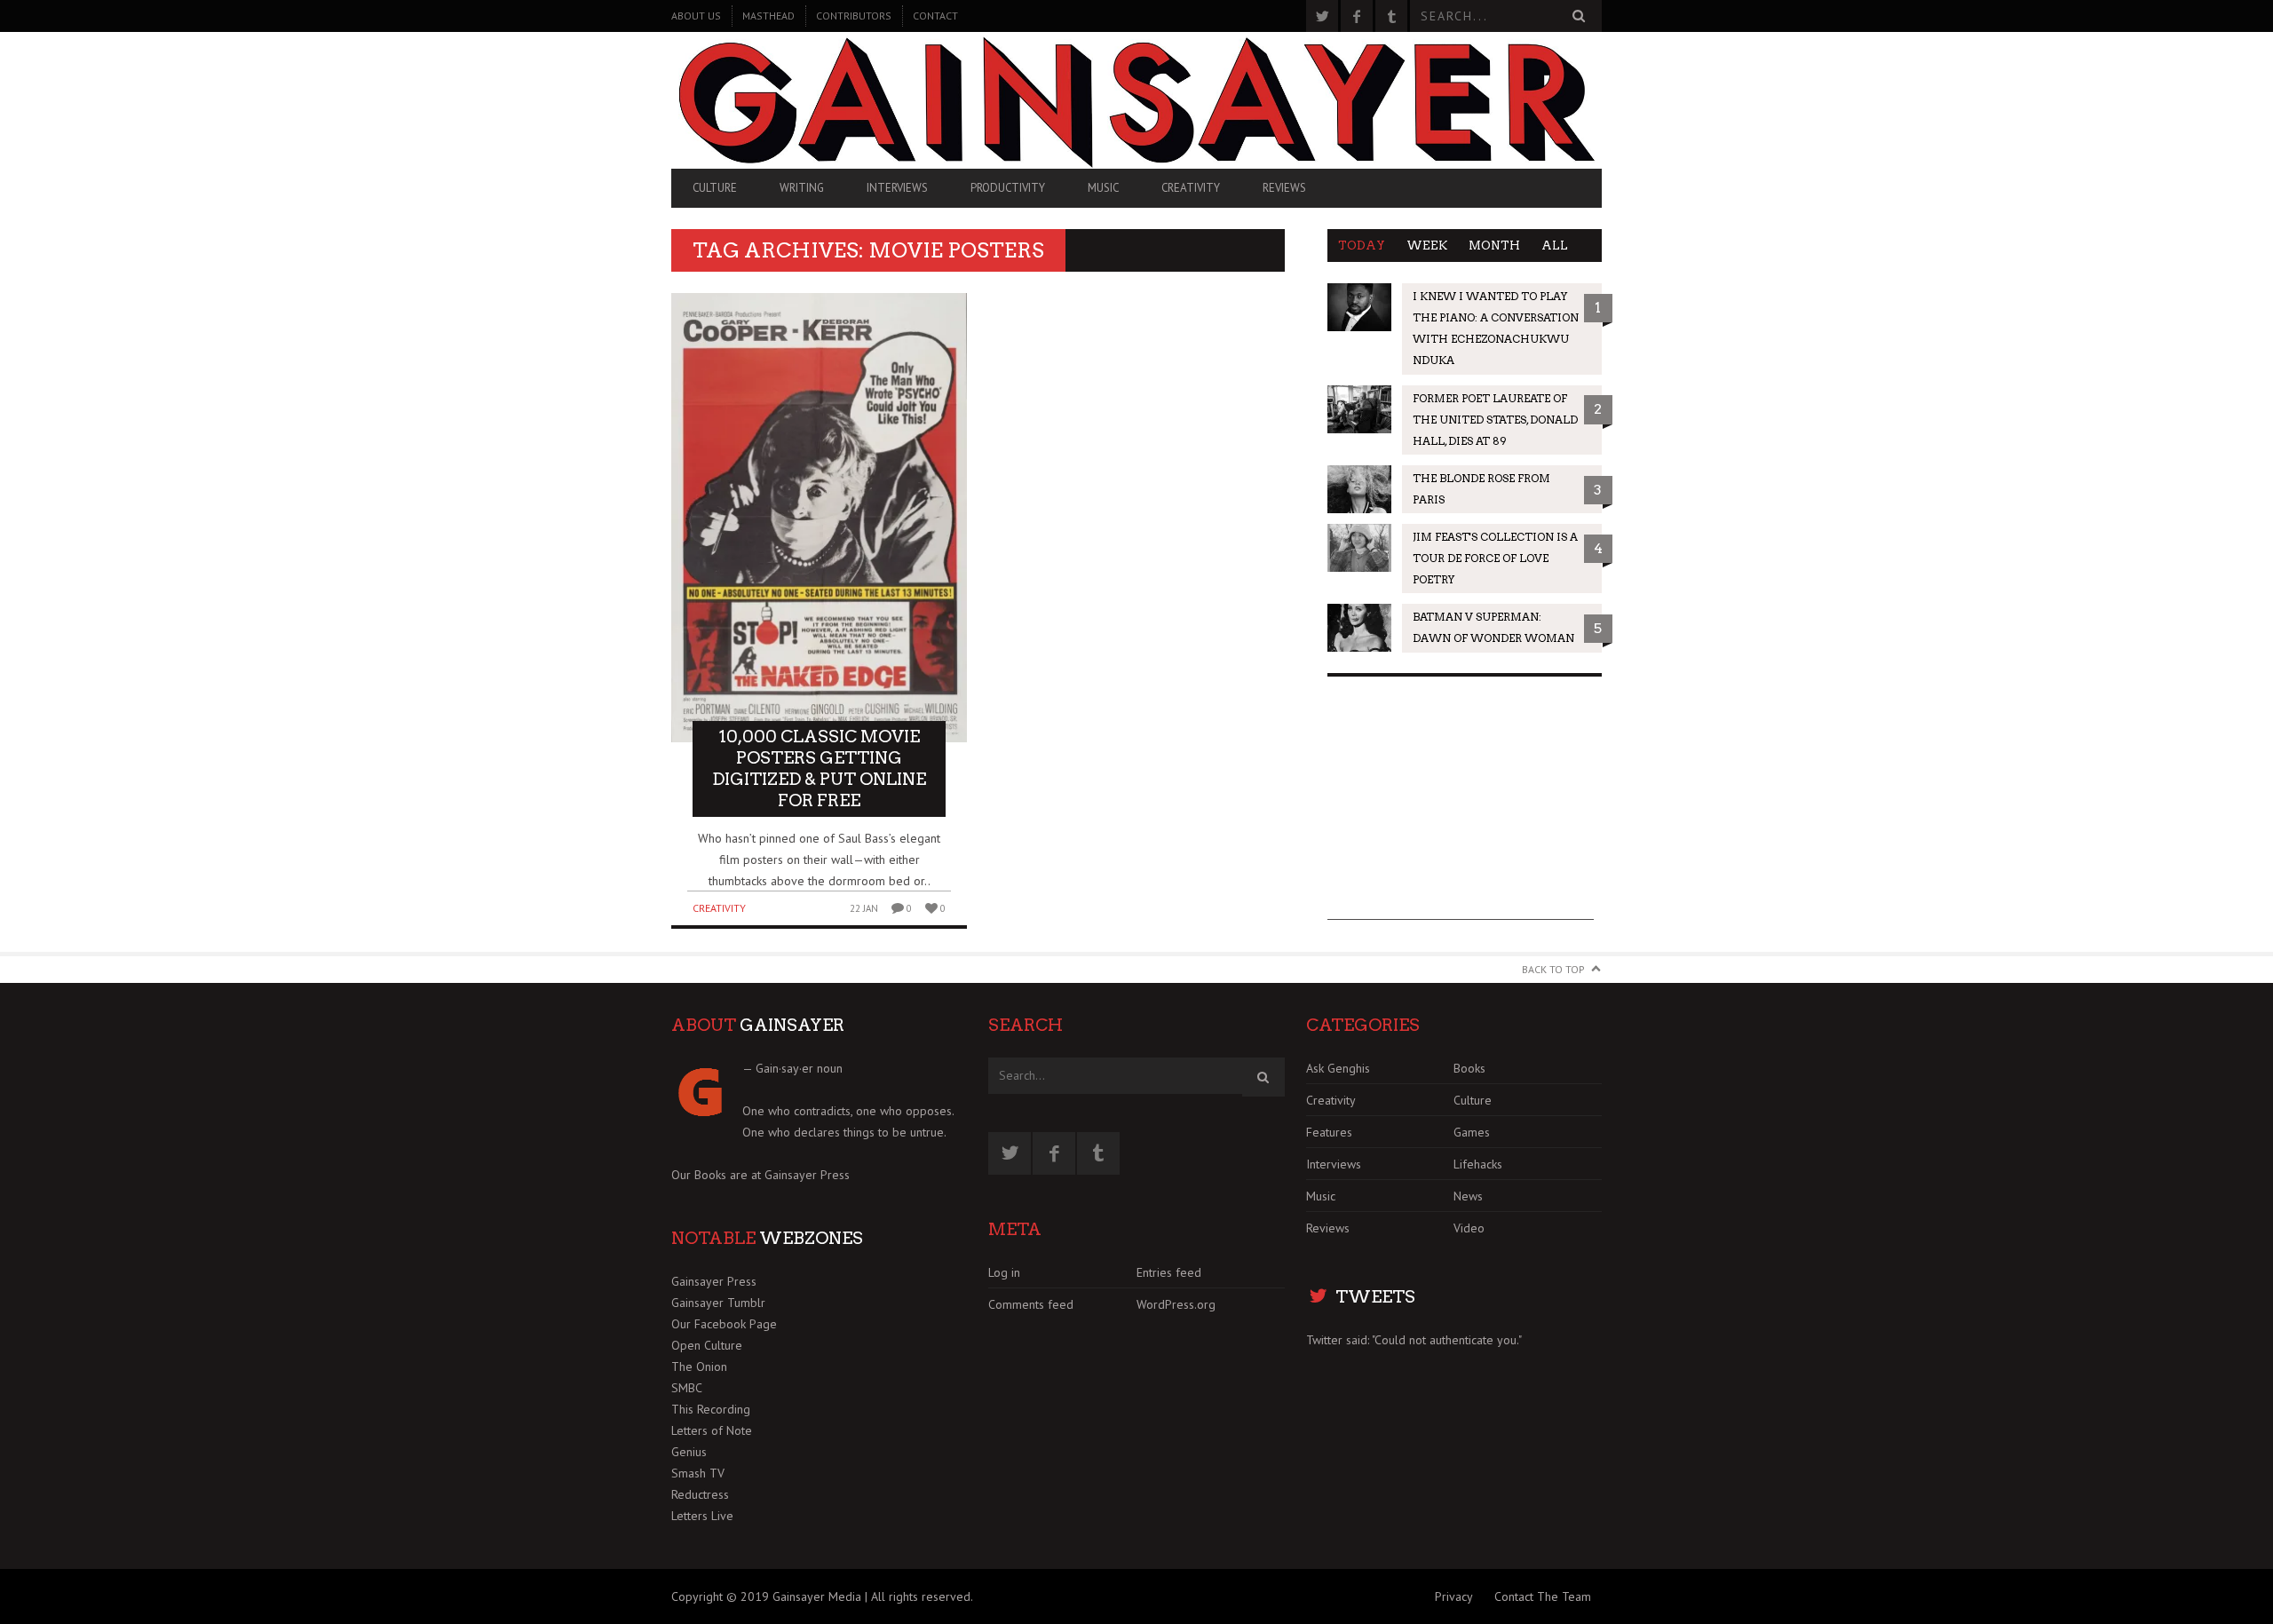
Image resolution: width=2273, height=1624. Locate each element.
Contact (935, 16)
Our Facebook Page (724, 1324)
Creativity (1191, 188)
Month (1494, 246)
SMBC (687, 1388)
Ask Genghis (1338, 1068)
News (1468, 1196)
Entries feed (1169, 1272)
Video (1469, 1228)
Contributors (854, 16)
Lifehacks (1478, 1164)
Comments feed (1031, 1304)
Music (1103, 188)
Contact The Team (1543, 1596)
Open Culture (707, 1345)
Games (1472, 1132)
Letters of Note (712, 1430)
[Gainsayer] (1136, 100)
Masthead (768, 16)
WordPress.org (1176, 1304)
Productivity (1008, 188)
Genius (689, 1452)
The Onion (699, 1367)
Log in (1004, 1272)
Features (1329, 1132)
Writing (802, 188)
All (1555, 246)
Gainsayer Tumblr (718, 1303)
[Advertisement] (1461, 809)
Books (1469, 1068)
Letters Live (702, 1516)
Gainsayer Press (807, 1175)
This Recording (711, 1409)
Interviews (897, 188)
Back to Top (1553, 969)
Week (1427, 246)
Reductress (700, 1494)
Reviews (1284, 188)
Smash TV (698, 1473)
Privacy (1454, 1596)
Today (1362, 246)
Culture (715, 188)
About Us (696, 16)
